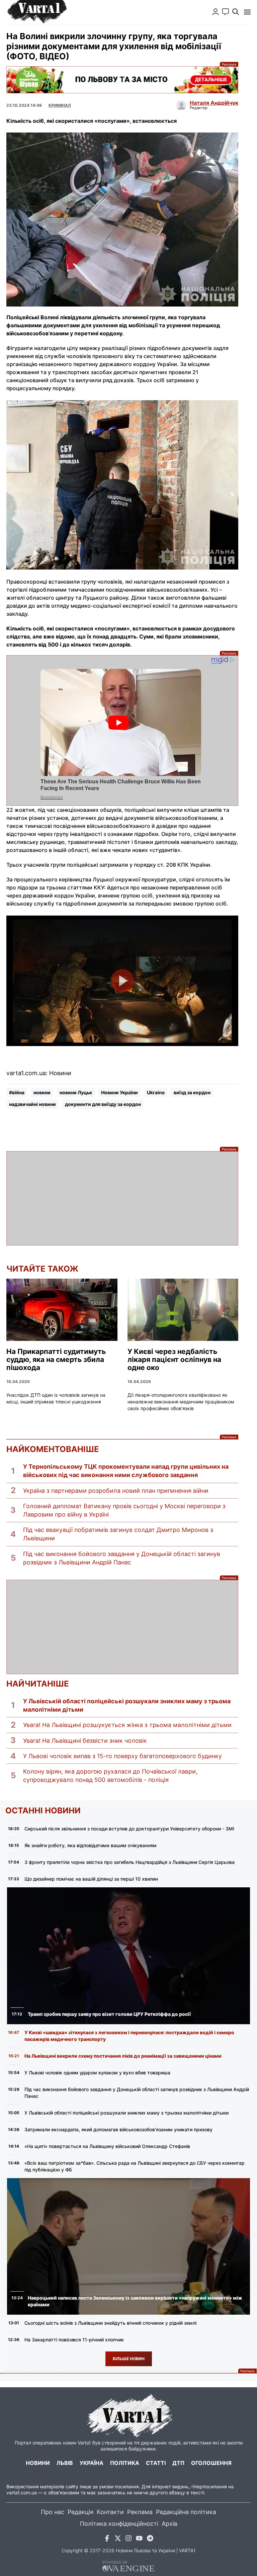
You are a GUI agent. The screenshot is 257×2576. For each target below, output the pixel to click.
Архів (169, 2524)
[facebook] (107, 2539)
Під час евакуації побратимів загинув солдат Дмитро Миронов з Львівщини (118, 1534)
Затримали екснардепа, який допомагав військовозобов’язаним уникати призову (118, 2129)
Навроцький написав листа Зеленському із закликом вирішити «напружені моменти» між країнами (135, 2301)
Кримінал (60, 105)
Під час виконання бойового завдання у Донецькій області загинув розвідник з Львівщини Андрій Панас (122, 1558)
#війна (17, 1092)
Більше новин (129, 2359)
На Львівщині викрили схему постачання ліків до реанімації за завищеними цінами (123, 2056)
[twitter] (118, 2539)
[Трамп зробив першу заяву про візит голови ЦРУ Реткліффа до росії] (128, 1956)
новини (42, 1092)
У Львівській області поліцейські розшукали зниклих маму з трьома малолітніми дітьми (127, 1705)
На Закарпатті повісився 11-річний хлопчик (74, 2340)
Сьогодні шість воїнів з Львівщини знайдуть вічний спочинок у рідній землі (110, 2323)
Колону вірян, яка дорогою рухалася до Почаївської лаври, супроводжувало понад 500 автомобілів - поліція (110, 1776)
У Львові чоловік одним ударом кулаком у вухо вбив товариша (97, 2073)
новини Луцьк (76, 1092)
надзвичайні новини (32, 1104)
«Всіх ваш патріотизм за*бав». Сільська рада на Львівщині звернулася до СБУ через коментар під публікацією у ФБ (135, 2166)
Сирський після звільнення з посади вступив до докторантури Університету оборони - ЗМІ (129, 1829)
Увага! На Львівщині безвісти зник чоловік (85, 1741)
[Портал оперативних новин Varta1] (36, 12)
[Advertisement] (122, 1198)
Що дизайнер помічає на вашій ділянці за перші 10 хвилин (91, 1879)
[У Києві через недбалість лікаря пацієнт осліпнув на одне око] (183, 1310)
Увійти (216, 12)
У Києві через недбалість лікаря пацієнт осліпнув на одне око (174, 1360)
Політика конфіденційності (119, 2524)
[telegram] (150, 2539)
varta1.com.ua (22, 2493)
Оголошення (211, 2463)
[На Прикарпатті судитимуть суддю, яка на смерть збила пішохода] (62, 1310)
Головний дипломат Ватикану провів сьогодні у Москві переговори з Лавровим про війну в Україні (124, 1510)
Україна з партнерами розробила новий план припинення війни (116, 1491)
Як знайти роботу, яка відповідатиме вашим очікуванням (91, 1845)
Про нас (53, 2512)
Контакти (110, 2512)
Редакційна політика (186, 2512)
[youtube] (139, 2539)
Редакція (80, 2512)
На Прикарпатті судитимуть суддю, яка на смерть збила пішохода (56, 1360)
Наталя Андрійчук (214, 103)
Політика (125, 2463)
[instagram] (128, 2539)
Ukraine (156, 1092)
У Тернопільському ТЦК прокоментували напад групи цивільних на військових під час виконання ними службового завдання (126, 1471)
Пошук (236, 12)
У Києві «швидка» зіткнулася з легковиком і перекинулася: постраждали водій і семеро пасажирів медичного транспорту (129, 2036)
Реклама (122, 80)
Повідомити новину (226, 12)
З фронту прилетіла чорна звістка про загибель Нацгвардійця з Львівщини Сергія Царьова (130, 1862)
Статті (156, 2463)
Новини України (119, 1092)
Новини (38, 2463)
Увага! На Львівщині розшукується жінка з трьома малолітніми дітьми (127, 1725)
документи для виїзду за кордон (103, 1104)
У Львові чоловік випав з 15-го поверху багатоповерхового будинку (122, 1756)
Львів (65, 2463)
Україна (92, 2463)
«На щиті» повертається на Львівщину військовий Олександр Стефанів (107, 2146)
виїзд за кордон (192, 1092)
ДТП (178, 2463)
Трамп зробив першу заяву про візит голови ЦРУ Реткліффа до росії (109, 2014)
